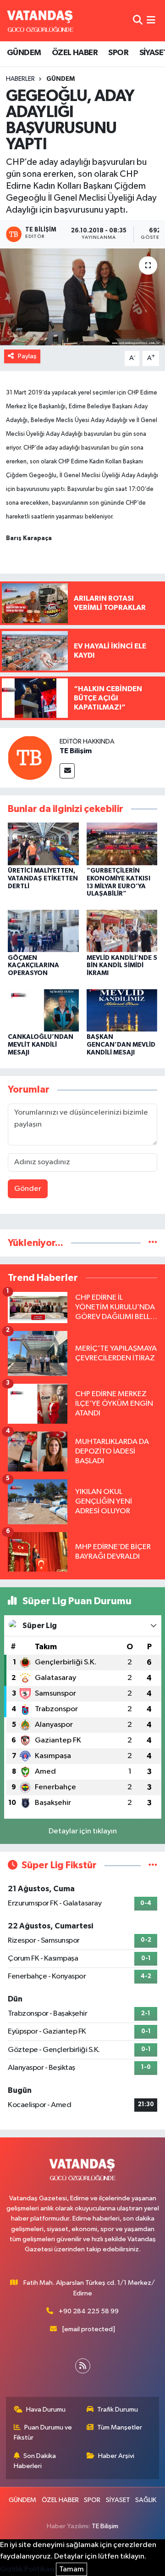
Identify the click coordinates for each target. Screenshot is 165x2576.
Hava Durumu (46, 2410)
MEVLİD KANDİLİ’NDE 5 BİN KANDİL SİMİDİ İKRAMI (122, 966)
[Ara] (138, 20)
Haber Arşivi (116, 2456)
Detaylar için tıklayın (83, 1831)
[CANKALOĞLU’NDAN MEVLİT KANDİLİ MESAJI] (43, 1010)
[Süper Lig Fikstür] (153, 1865)
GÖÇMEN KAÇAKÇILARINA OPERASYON (33, 966)
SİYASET (118, 2500)
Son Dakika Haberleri (35, 2461)
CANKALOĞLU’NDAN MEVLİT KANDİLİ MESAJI (41, 1045)
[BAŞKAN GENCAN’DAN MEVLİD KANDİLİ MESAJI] (122, 1010)
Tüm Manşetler (120, 2427)
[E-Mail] (67, 771)
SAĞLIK (146, 2500)
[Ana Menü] (151, 20)
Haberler (20, 79)
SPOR (118, 53)
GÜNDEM (24, 53)
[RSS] (83, 2366)
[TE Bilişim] (30, 758)
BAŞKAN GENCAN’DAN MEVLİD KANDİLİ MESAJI (121, 1045)
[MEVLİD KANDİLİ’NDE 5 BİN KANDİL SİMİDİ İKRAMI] (122, 931)
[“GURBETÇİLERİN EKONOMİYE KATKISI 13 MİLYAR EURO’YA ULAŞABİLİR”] (122, 843)
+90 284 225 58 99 (89, 2311)
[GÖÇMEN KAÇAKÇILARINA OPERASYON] (43, 931)
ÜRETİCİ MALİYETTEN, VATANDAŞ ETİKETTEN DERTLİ (43, 879)
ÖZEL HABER (75, 53)
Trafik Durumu (118, 2410)
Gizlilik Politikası (27, 2569)
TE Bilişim (76, 751)
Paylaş (27, 356)
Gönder (28, 1189)
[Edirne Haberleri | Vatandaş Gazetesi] (40, 21)
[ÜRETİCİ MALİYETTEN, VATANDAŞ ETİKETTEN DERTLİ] (43, 843)
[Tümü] (153, 1243)
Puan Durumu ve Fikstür (43, 2432)
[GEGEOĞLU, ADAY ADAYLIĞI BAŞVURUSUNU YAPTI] (82, 297)
